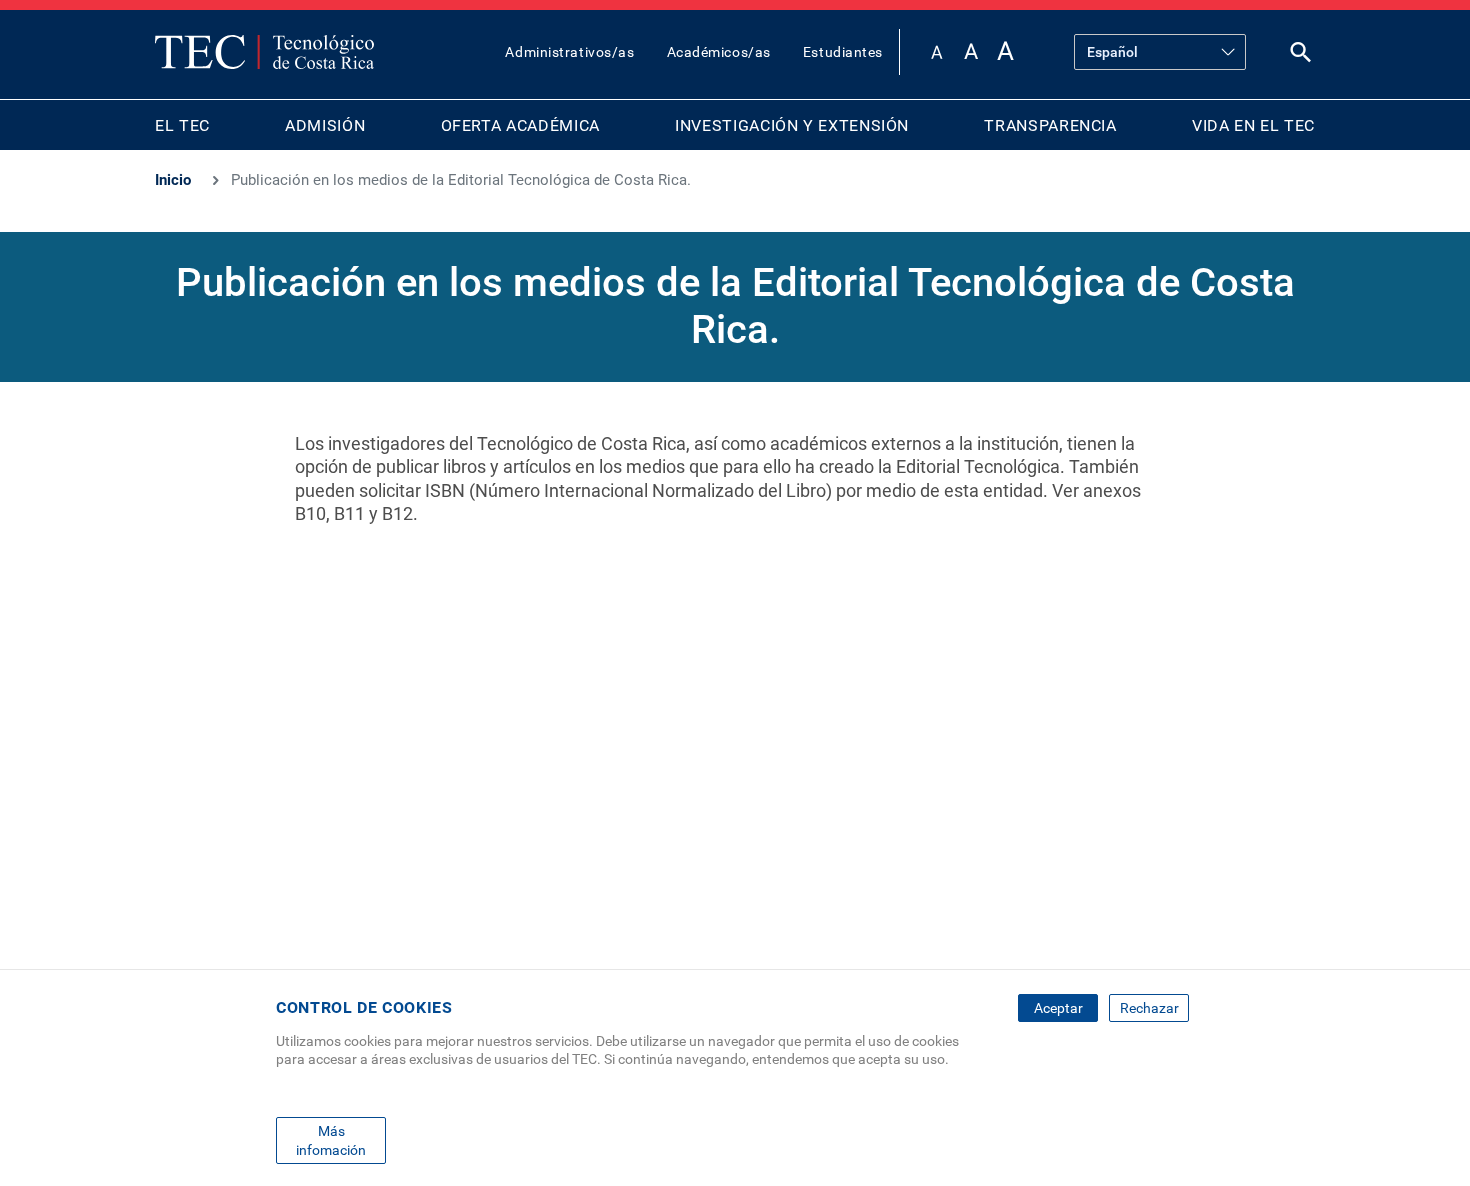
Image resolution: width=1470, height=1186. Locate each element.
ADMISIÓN (325, 125)
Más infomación (331, 1140)
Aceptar (1058, 1008)
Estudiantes (843, 52)
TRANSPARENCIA (1050, 125)
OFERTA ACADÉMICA (520, 125)
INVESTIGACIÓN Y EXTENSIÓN (792, 125)
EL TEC (182, 125)
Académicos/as (719, 52)
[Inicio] (264, 52)
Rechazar (1149, 1008)
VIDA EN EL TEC (1253, 125)
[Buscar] (1301, 56)
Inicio (173, 180)
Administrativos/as (569, 52)
